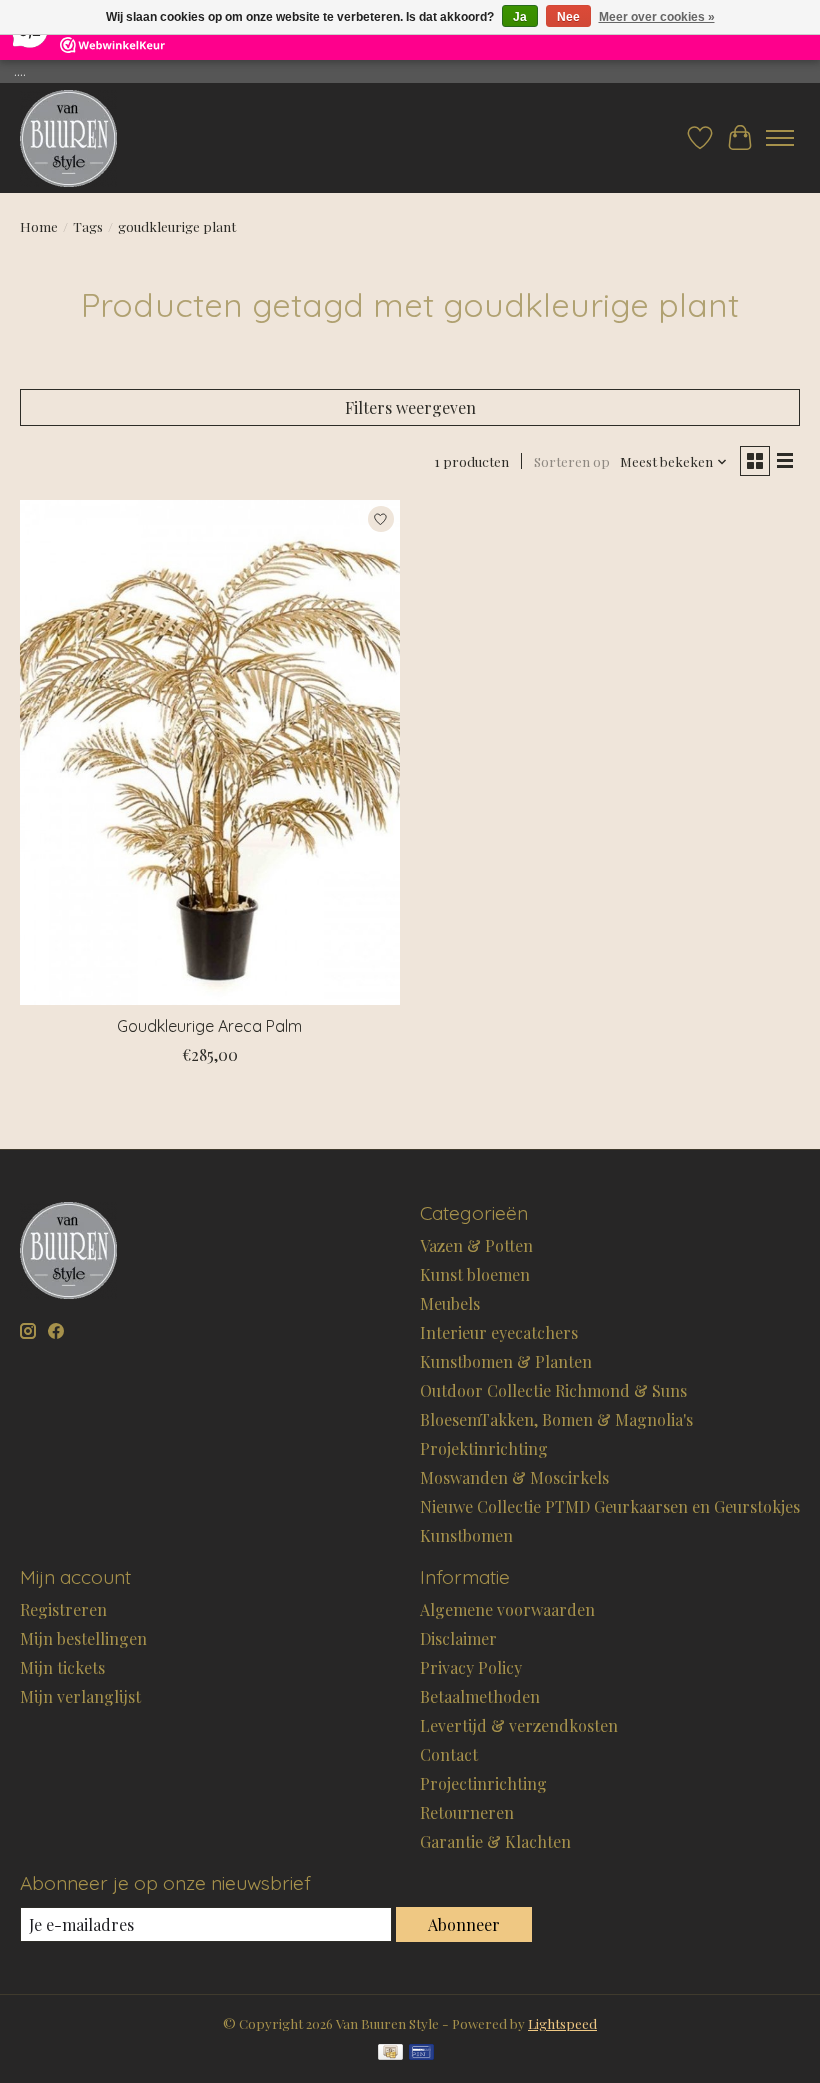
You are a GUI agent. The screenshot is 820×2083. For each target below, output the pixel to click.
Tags (88, 226)
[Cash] (390, 2053)
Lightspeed (562, 2023)
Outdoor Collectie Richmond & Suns (553, 1390)
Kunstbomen (466, 1535)
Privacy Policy (471, 1667)
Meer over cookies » (657, 17)
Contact (449, 1754)
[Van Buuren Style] (68, 138)
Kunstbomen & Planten (506, 1361)
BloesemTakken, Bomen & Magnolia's (556, 1419)
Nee (568, 17)
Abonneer (464, 1924)
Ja (520, 17)
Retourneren (467, 1812)
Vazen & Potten (476, 1245)
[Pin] (421, 2053)
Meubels (450, 1303)
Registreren (63, 1609)
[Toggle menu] (780, 138)
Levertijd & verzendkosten (519, 1725)
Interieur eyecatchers (499, 1332)
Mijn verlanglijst (80, 1696)
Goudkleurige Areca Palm (209, 1026)
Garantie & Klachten (495, 1841)
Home (39, 226)
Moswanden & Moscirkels (514, 1477)
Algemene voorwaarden (507, 1609)
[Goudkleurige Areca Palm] (210, 752)
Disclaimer (458, 1638)
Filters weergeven (410, 407)
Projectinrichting (483, 1783)
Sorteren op (572, 461)
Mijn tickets (62, 1667)
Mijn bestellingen (83, 1638)
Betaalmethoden (480, 1696)
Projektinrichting (484, 1448)
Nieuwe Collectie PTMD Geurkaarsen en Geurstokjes (610, 1506)
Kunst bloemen (475, 1274)
